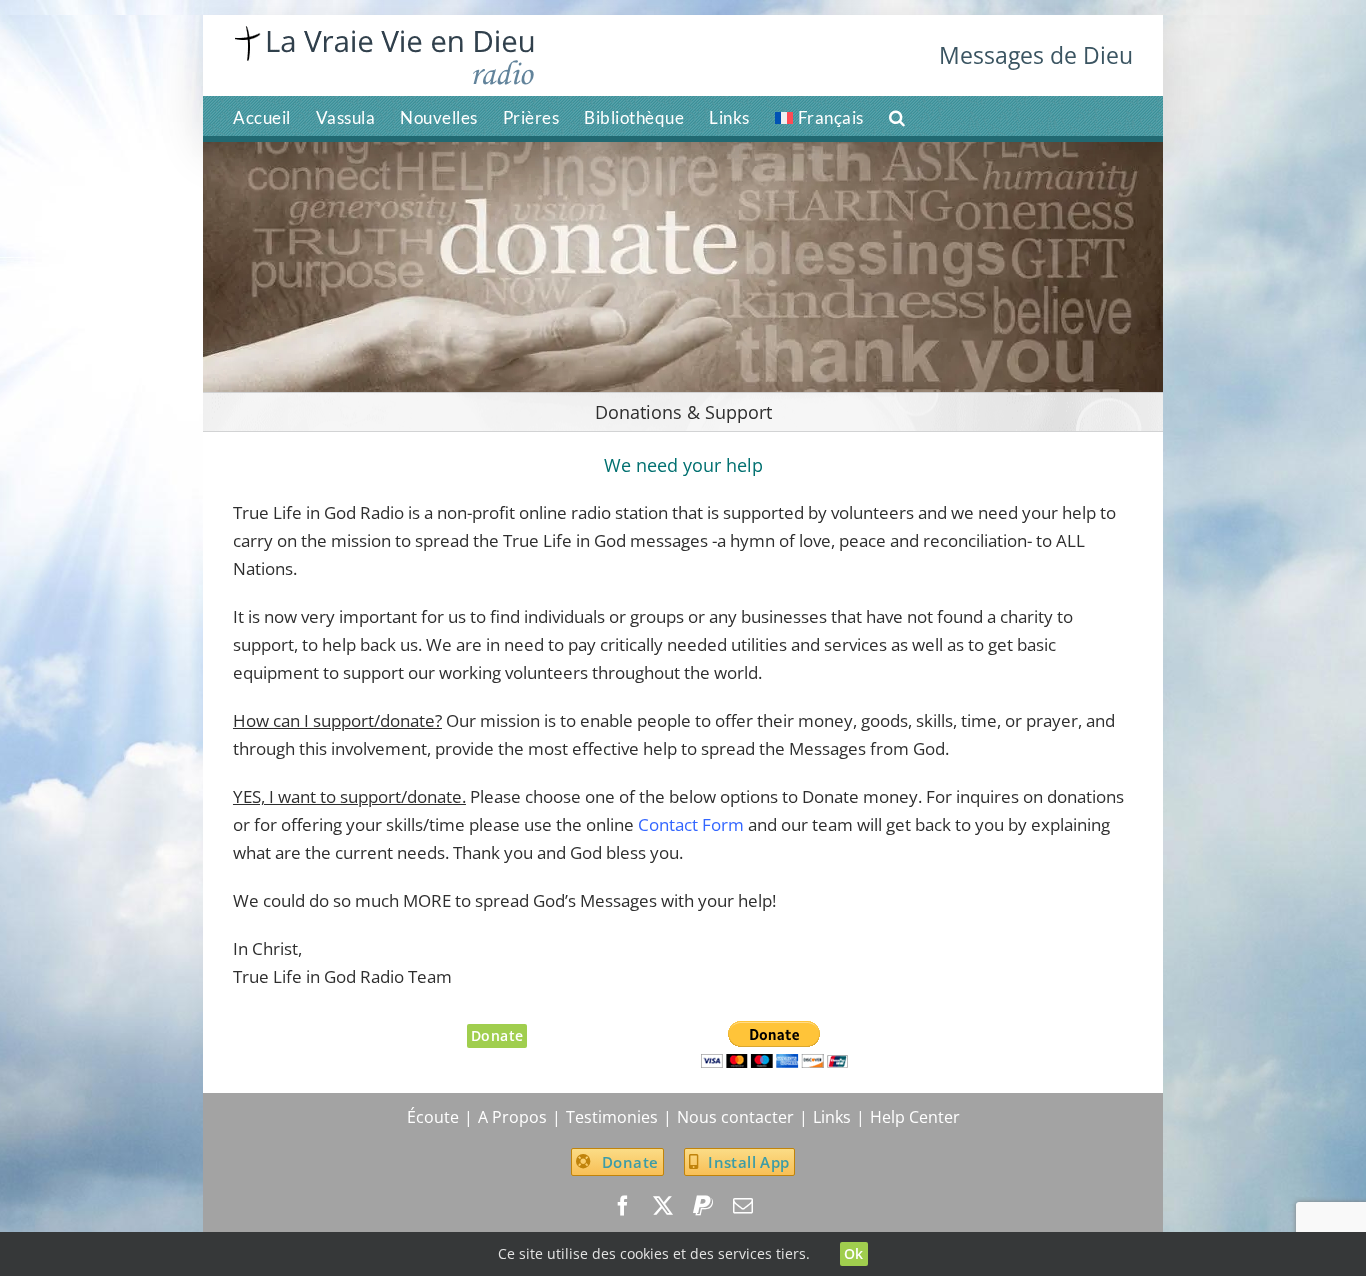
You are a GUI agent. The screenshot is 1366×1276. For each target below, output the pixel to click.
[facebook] (623, 1206)
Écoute (433, 1117)
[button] (897, 116)
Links (832, 1117)
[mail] (743, 1206)
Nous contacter (735, 1117)
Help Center (915, 1117)
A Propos (512, 1117)
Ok (854, 1253)
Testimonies (612, 1117)
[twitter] (663, 1206)
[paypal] (703, 1206)
